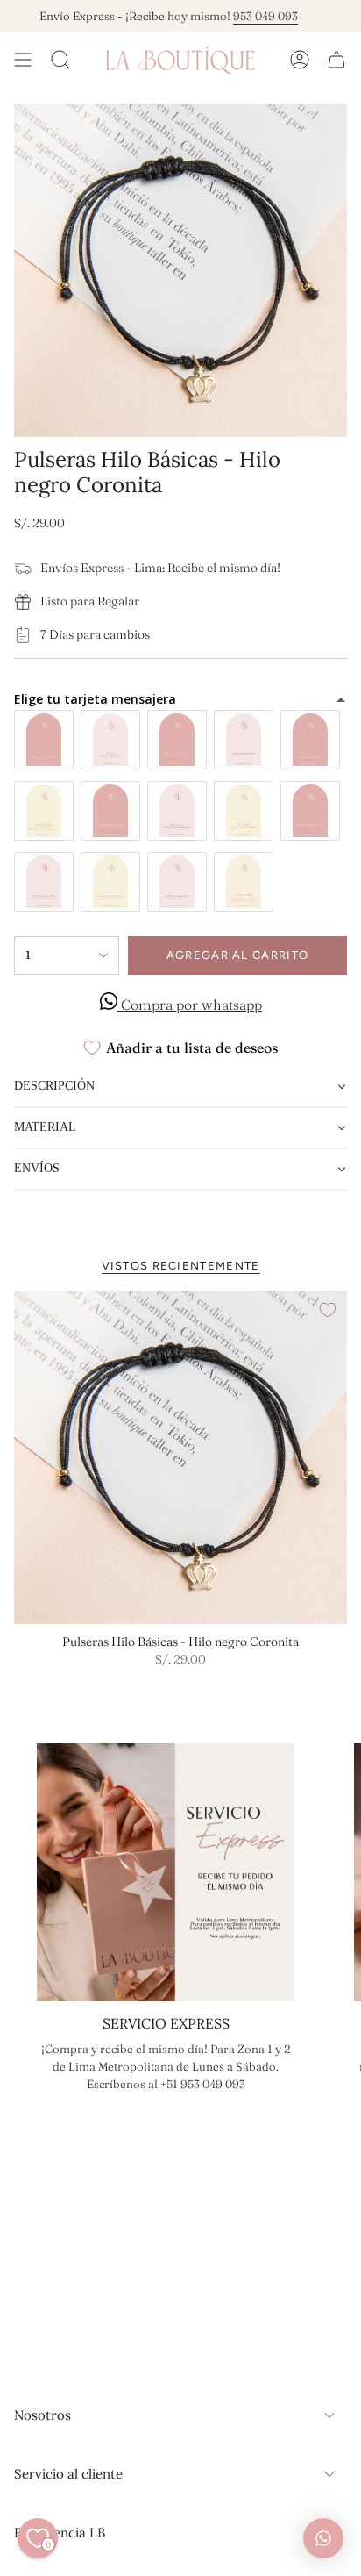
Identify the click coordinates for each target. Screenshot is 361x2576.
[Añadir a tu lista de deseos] (328, 1310)
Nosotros (42, 2415)
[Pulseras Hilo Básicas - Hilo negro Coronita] (180, 1457)
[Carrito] (336, 60)
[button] (180, 1088)
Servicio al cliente (68, 2474)
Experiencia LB (60, 2533)
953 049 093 (248, 16)
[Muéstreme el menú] (23, 60)
